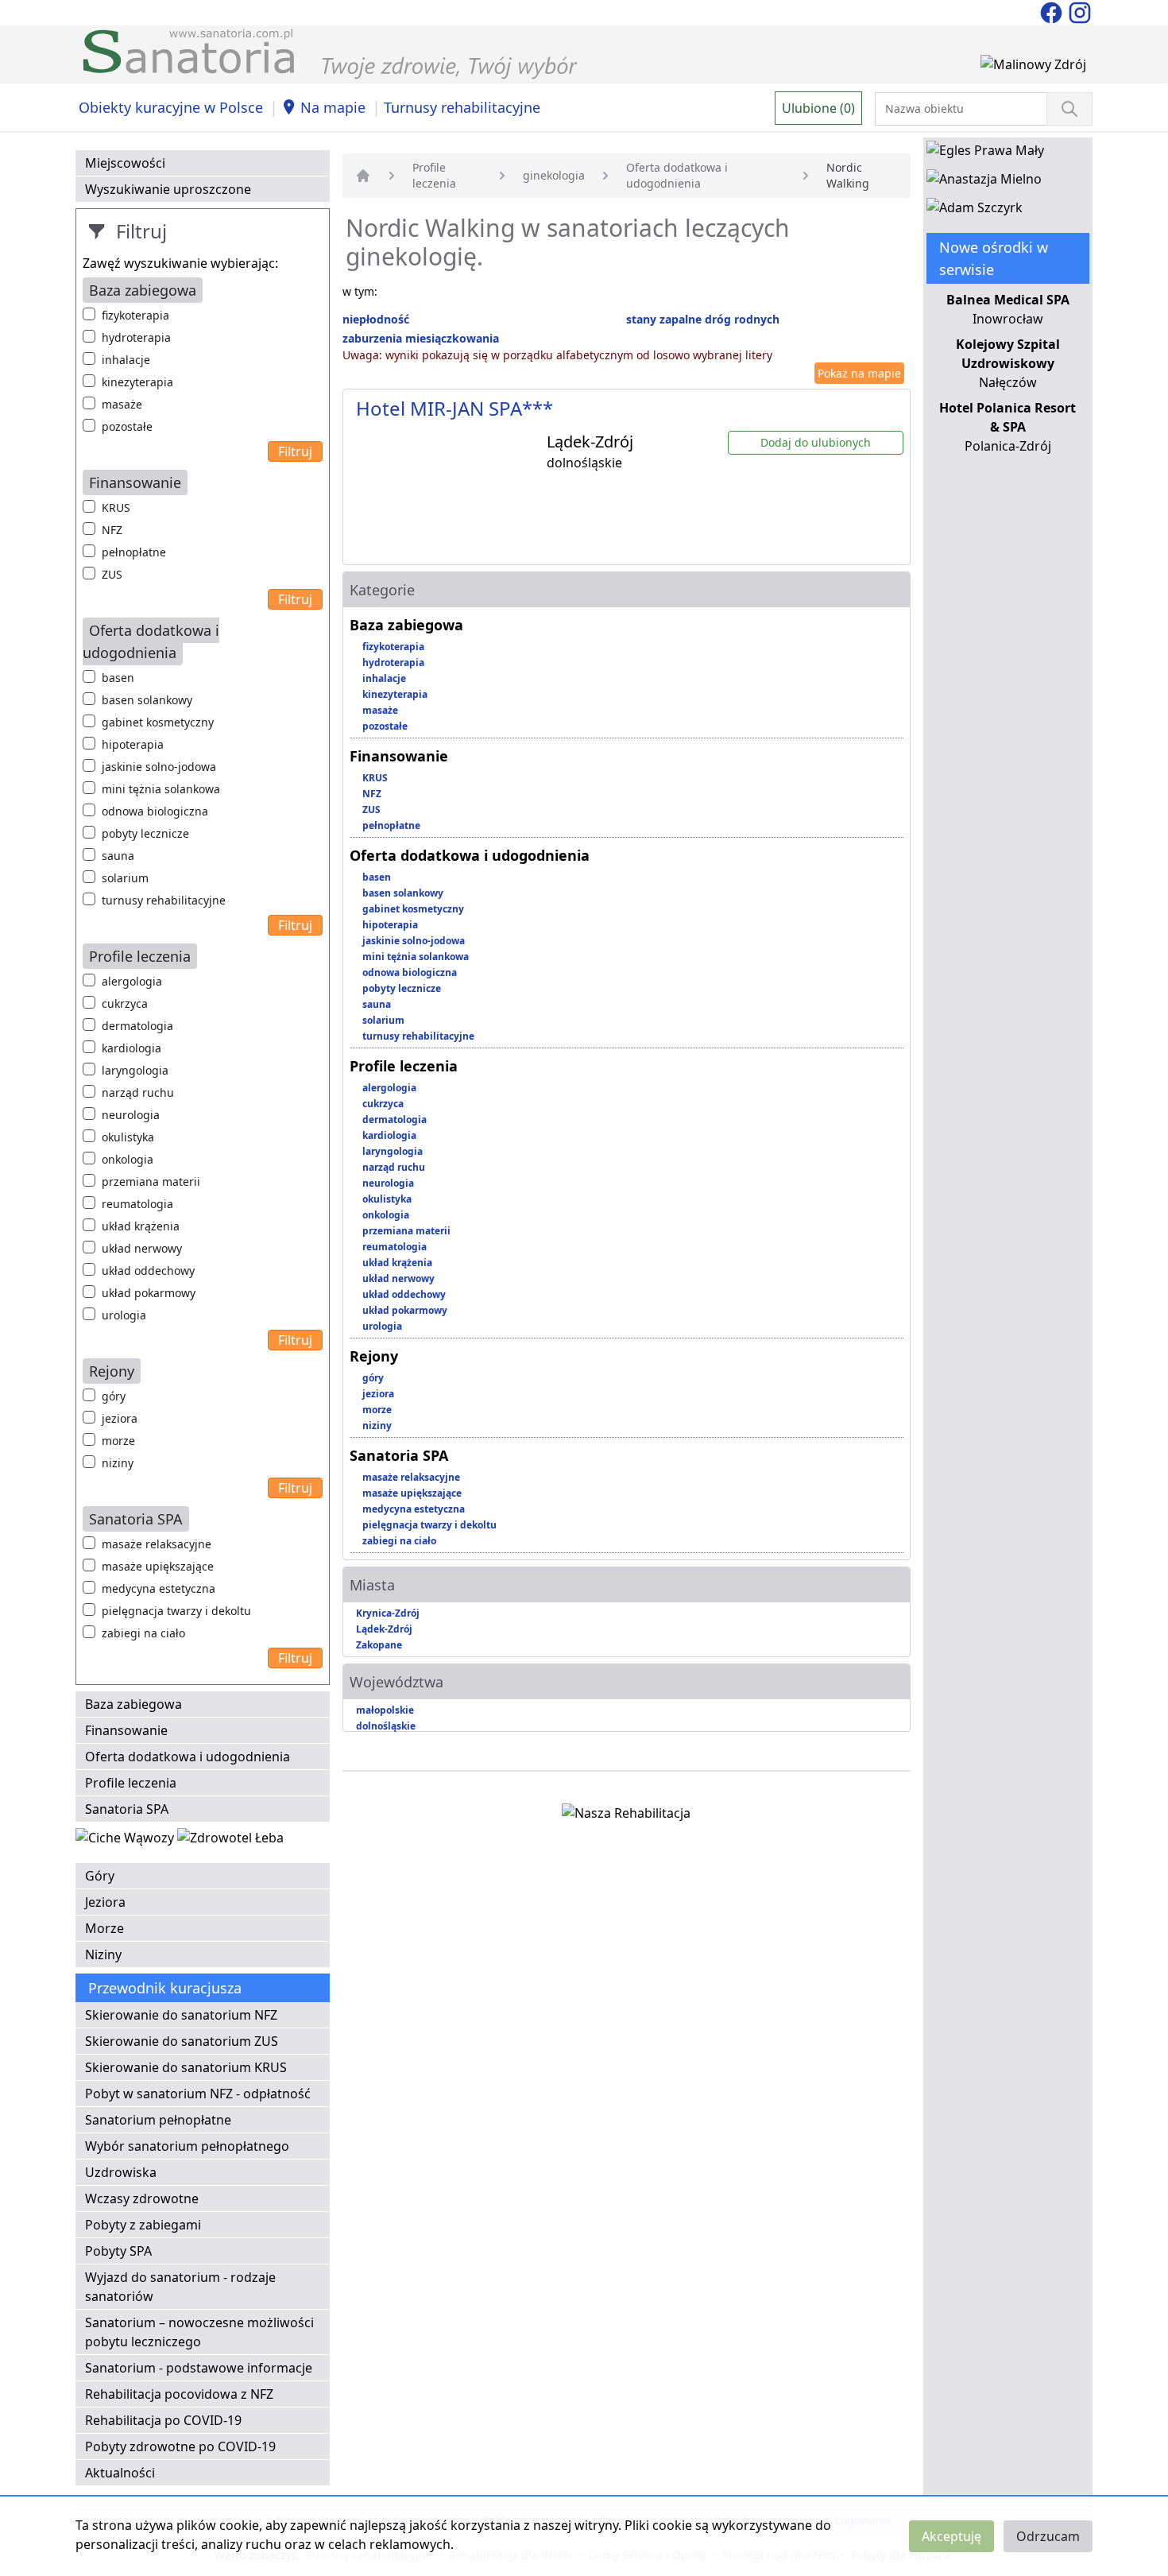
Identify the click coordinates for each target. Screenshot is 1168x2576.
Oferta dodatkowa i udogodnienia (188, 1757)
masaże (122, 404)
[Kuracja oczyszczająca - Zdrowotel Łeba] (230, 1841)
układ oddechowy (148, 1271)
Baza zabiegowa (133, 1704)
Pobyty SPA (118, 2251)
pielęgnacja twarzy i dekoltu (176, 1611)
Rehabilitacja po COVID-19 (163, 2420)
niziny (118, 1463)
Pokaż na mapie (859, 373)
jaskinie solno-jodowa (159, 767)
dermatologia (137, 1026)
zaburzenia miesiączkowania (421, 338)
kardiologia (131, 1048)
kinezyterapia (137, 382)
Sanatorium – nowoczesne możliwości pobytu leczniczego (199, 2332)
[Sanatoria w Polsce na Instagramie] (1080, 11)
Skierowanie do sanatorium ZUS (182, 2041)
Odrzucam (1048, 2536)
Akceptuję (951, 2536)
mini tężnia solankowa (161, 789)
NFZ (112, 530)
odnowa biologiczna (155, 811)
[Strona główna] (363, 176)
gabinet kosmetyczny (158, 722)
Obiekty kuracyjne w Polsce (171, 107)
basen (118, 678)
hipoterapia (133, 744)
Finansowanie (126, 1730)
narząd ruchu (138, 1092)
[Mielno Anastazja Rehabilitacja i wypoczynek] (984, 182)
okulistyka (128, 1137)
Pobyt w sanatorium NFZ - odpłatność (198, 2094)
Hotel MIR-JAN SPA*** (454, 408)
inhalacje (126, 360)
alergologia (132, 981)
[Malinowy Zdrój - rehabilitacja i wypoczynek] (1033, 68)
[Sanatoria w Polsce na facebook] (1053, 11)
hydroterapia (136, 337)
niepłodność (376, 319)
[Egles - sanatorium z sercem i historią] (985, 153)
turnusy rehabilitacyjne (164, 900)
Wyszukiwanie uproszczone (168, 189)
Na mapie (333, 107)
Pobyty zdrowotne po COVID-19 (180, 2446)
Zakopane (379, 1645)
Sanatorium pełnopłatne (158, 2120)
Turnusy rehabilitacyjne (462, 107)
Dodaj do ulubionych (816, 442)
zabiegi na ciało (143, 1633)
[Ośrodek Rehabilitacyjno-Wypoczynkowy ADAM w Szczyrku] (975, 211)
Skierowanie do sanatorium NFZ (181, 2015)
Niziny (103, 1954)
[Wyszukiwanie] (1069, 109)
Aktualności (120, 2473)
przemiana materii (151, 1181)
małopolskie (385, 1710)
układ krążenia (141, 1226)
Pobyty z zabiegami (143, 2225)
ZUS (112, 574)
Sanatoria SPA (127, 1809)
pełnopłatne (134, 552)
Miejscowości (125, 163)
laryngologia (135, 1070)
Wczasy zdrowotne (142, 2198)
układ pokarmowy (149, 1293)
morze (118, 1441)
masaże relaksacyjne (157, 1544)
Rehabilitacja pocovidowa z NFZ (179, 2394)
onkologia (128, 1159)
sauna (118, 856)
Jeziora (105, 1902)
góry (114, 1396)
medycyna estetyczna (159, 1588)
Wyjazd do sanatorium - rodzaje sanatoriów (180, 2287)
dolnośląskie (386, 1726)
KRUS (116, 507)
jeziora (120, 1418)
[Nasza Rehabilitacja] (626, 1816)
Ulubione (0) (818, 108)
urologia (124, 1315)
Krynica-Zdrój (388, 1613)
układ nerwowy (142, 1248)
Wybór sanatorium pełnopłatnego (187, 2146)
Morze (104, 1928)
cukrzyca (125, 1003)
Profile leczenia (131, 1783)
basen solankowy (147, 700)
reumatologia (137, 1204)
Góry (100, 1876)
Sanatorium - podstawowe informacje (199, 2368)
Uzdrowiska (121, 2172)
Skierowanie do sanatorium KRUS (186, 2067)
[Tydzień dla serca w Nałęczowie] (126, 1841)
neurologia (131, 1115)
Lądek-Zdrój (384, 1629)
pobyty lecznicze (145, 833)
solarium (125, 878)
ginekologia (554, 175)
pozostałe (127, 426)
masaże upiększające (158, 1566)
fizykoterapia (135, 315)
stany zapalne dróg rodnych (703, 319)
